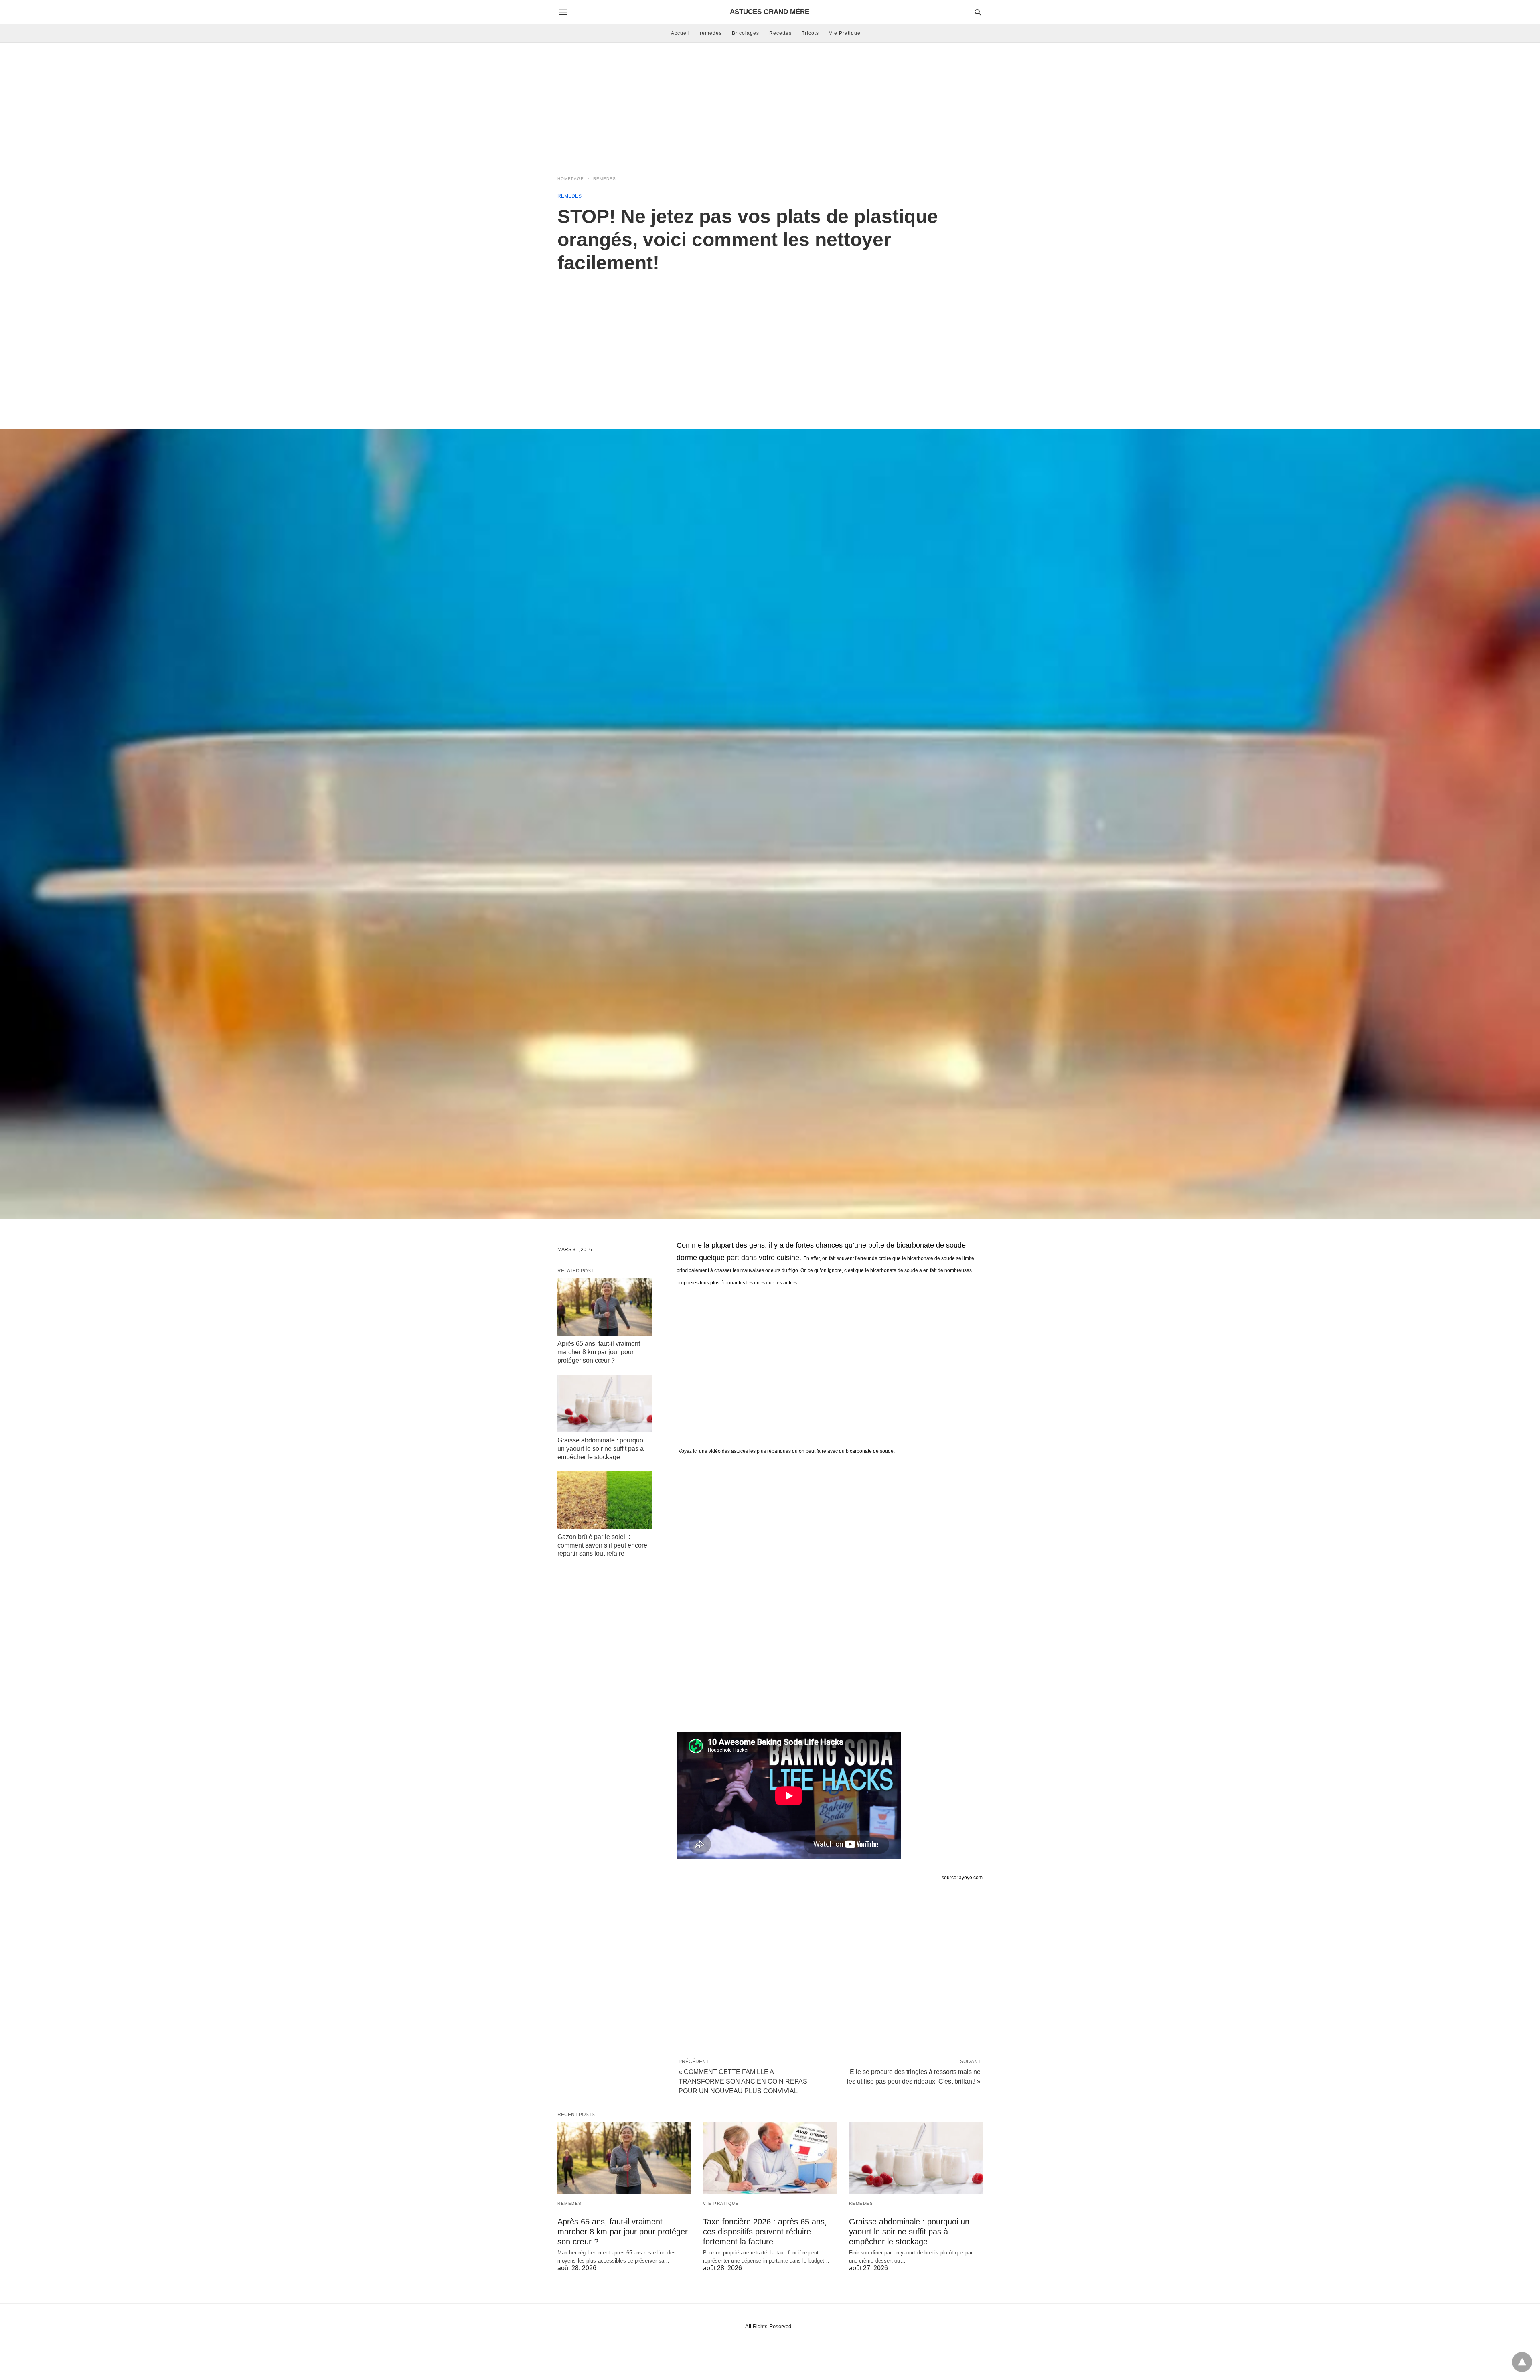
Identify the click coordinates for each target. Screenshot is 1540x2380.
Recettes (780, 33)
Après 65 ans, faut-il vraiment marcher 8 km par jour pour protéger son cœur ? (599, 1352)
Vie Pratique (845, 33)
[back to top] (1522, 2362)
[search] (978, 12)
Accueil (680, 33)
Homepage (571, 179)
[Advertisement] (770, 107)
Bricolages (746, 33)
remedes (711, 33)
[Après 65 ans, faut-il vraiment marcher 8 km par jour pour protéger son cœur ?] (605, 1307)
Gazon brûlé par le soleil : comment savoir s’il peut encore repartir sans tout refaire (602, 1545)
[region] (770, 343)
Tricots (810, 33)
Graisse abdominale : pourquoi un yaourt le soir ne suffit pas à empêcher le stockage (601, 1449)
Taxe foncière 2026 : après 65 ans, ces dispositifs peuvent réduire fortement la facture (765, 2232)
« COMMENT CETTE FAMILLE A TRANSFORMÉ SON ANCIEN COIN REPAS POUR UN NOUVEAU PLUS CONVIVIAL (743, 2081)
